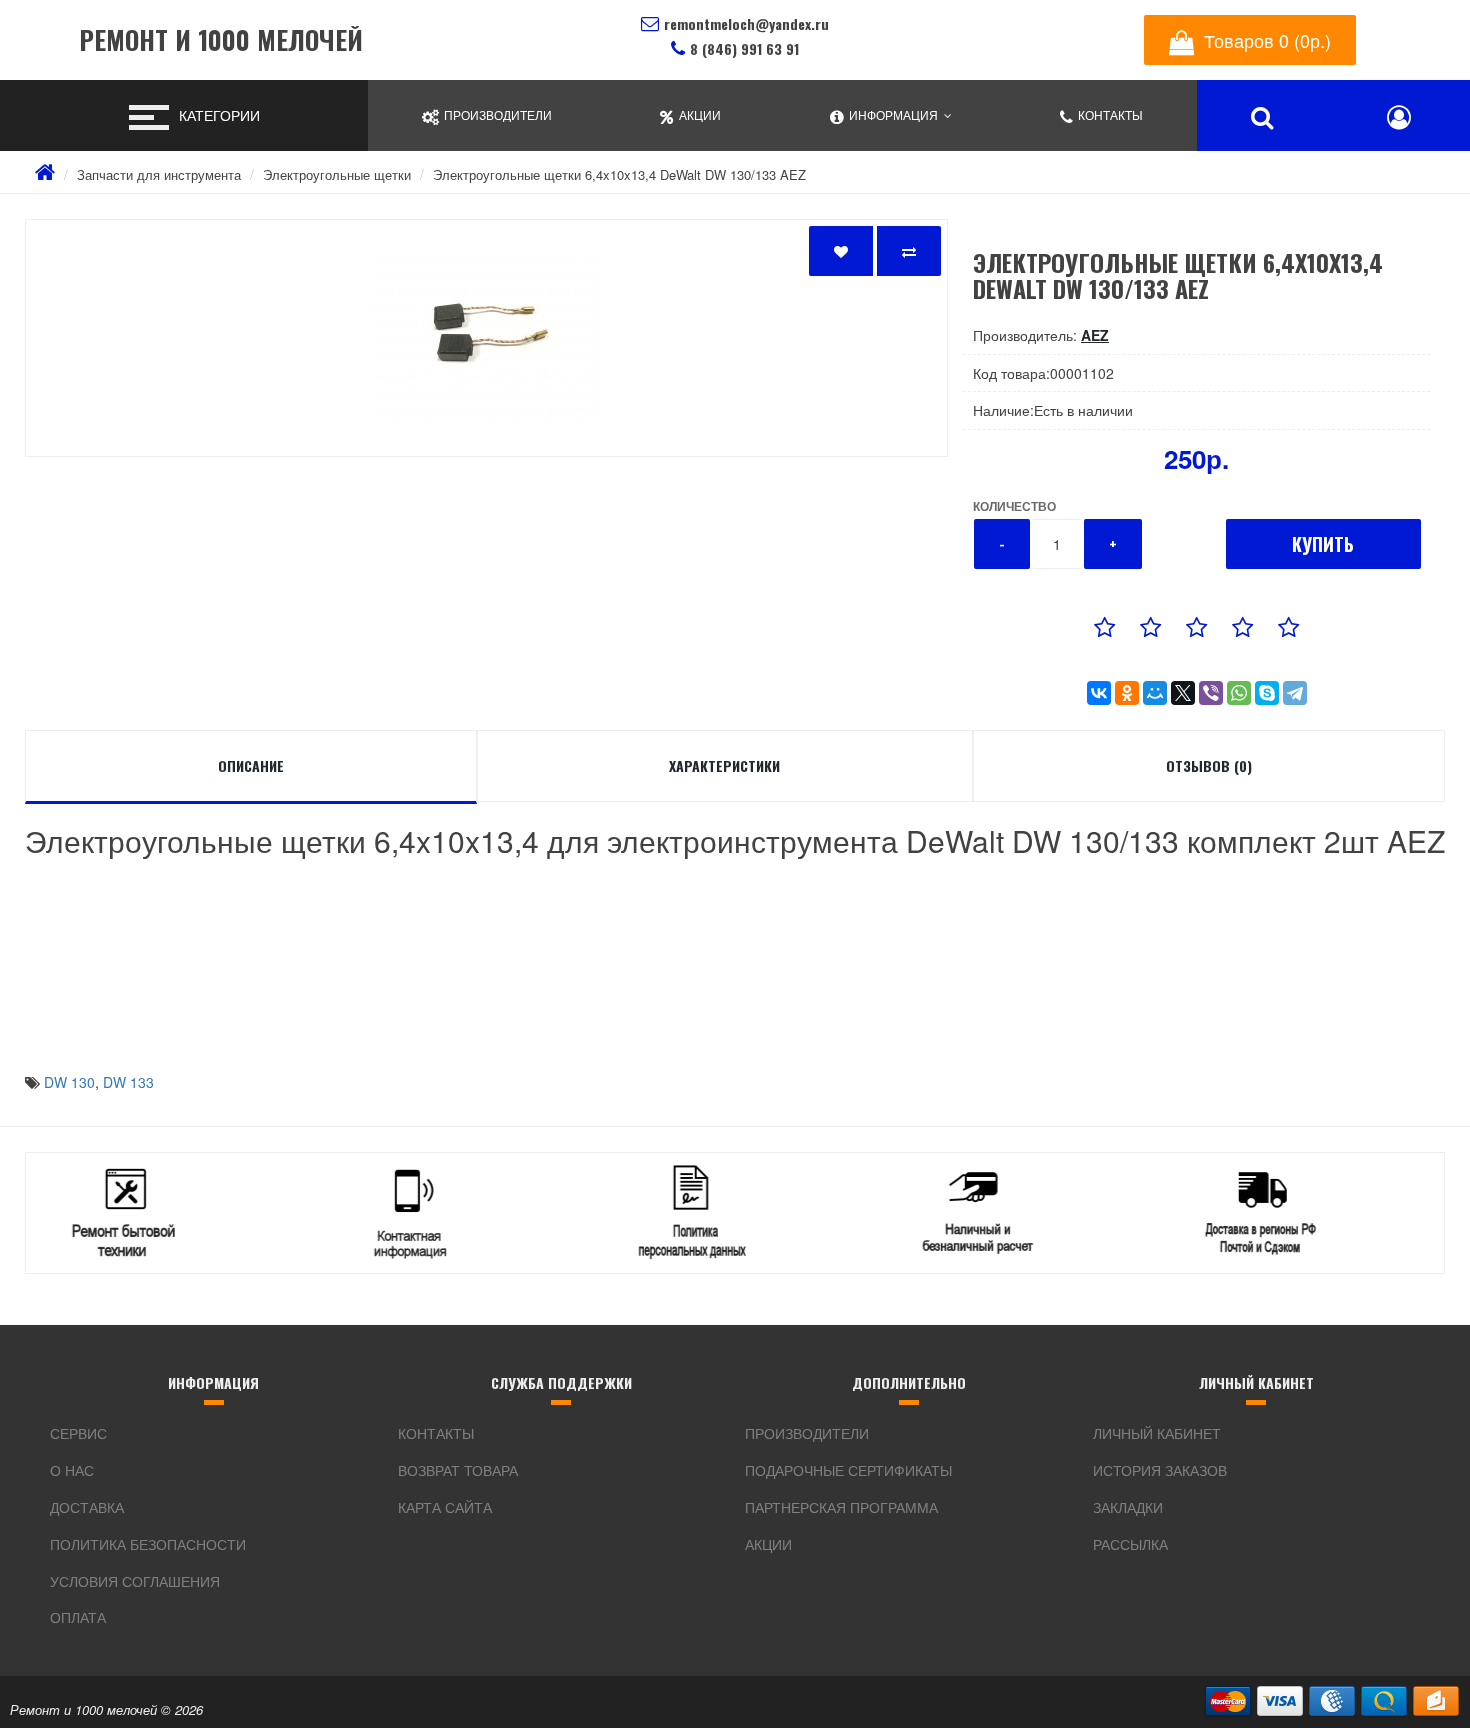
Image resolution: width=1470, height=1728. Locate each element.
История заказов (1160, 1470)
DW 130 (69, 1082)
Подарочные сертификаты (848, 1470)
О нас (72, 1470)
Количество (1014, 506)
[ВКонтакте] (1099, 693)
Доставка (87, 1507)
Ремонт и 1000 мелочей (221, 40)
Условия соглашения (135, 1581)
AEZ (1095, 335)
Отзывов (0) (1209, 765)
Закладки (1128, 1507)
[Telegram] (1295, 693)
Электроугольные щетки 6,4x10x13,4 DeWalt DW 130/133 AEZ (619, 174)
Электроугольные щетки (337, 174)
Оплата (78, 1617)
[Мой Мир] (1155, 693)
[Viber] (1211, 693)
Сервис (78, 1433)
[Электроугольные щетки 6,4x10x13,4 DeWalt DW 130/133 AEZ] (486, 338)
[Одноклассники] (1127, 693)
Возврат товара (458, 1470)
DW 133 (128, 1082)
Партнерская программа (841, 1507)
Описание (251, 765)
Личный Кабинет (1157, 1433)
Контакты (436, 1433)
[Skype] (1267, 693)
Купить (1323, 544)
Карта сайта (445, 1507)
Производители (807, 1433)
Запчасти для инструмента (159, 174)
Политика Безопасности (148, 1544)
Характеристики (724, 765)
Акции (768, 1544)
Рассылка (1130, 1544)
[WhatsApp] (1239, 693)
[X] (1183, 693)
